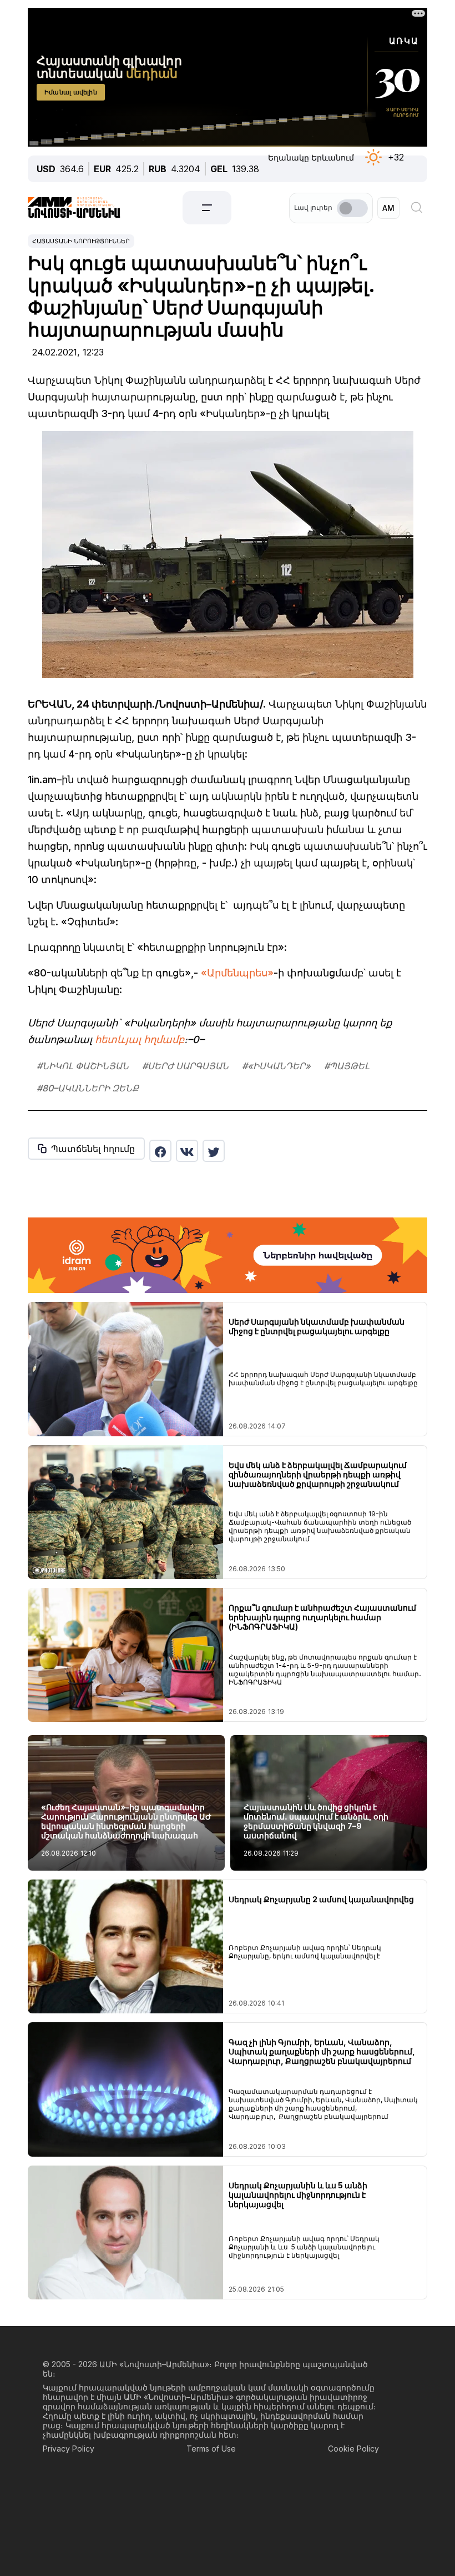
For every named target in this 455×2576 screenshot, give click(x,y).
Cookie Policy (353, 2449)
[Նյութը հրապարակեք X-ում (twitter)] (214, 1151)
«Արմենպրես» (237, 973)
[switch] (352, 208)
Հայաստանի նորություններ (81, 241)
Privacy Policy (69, 2449)
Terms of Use (211, 2449)
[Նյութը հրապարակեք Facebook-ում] (160, 1151)
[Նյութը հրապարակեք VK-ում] (187, 1151)
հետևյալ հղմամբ (140, 1039)
